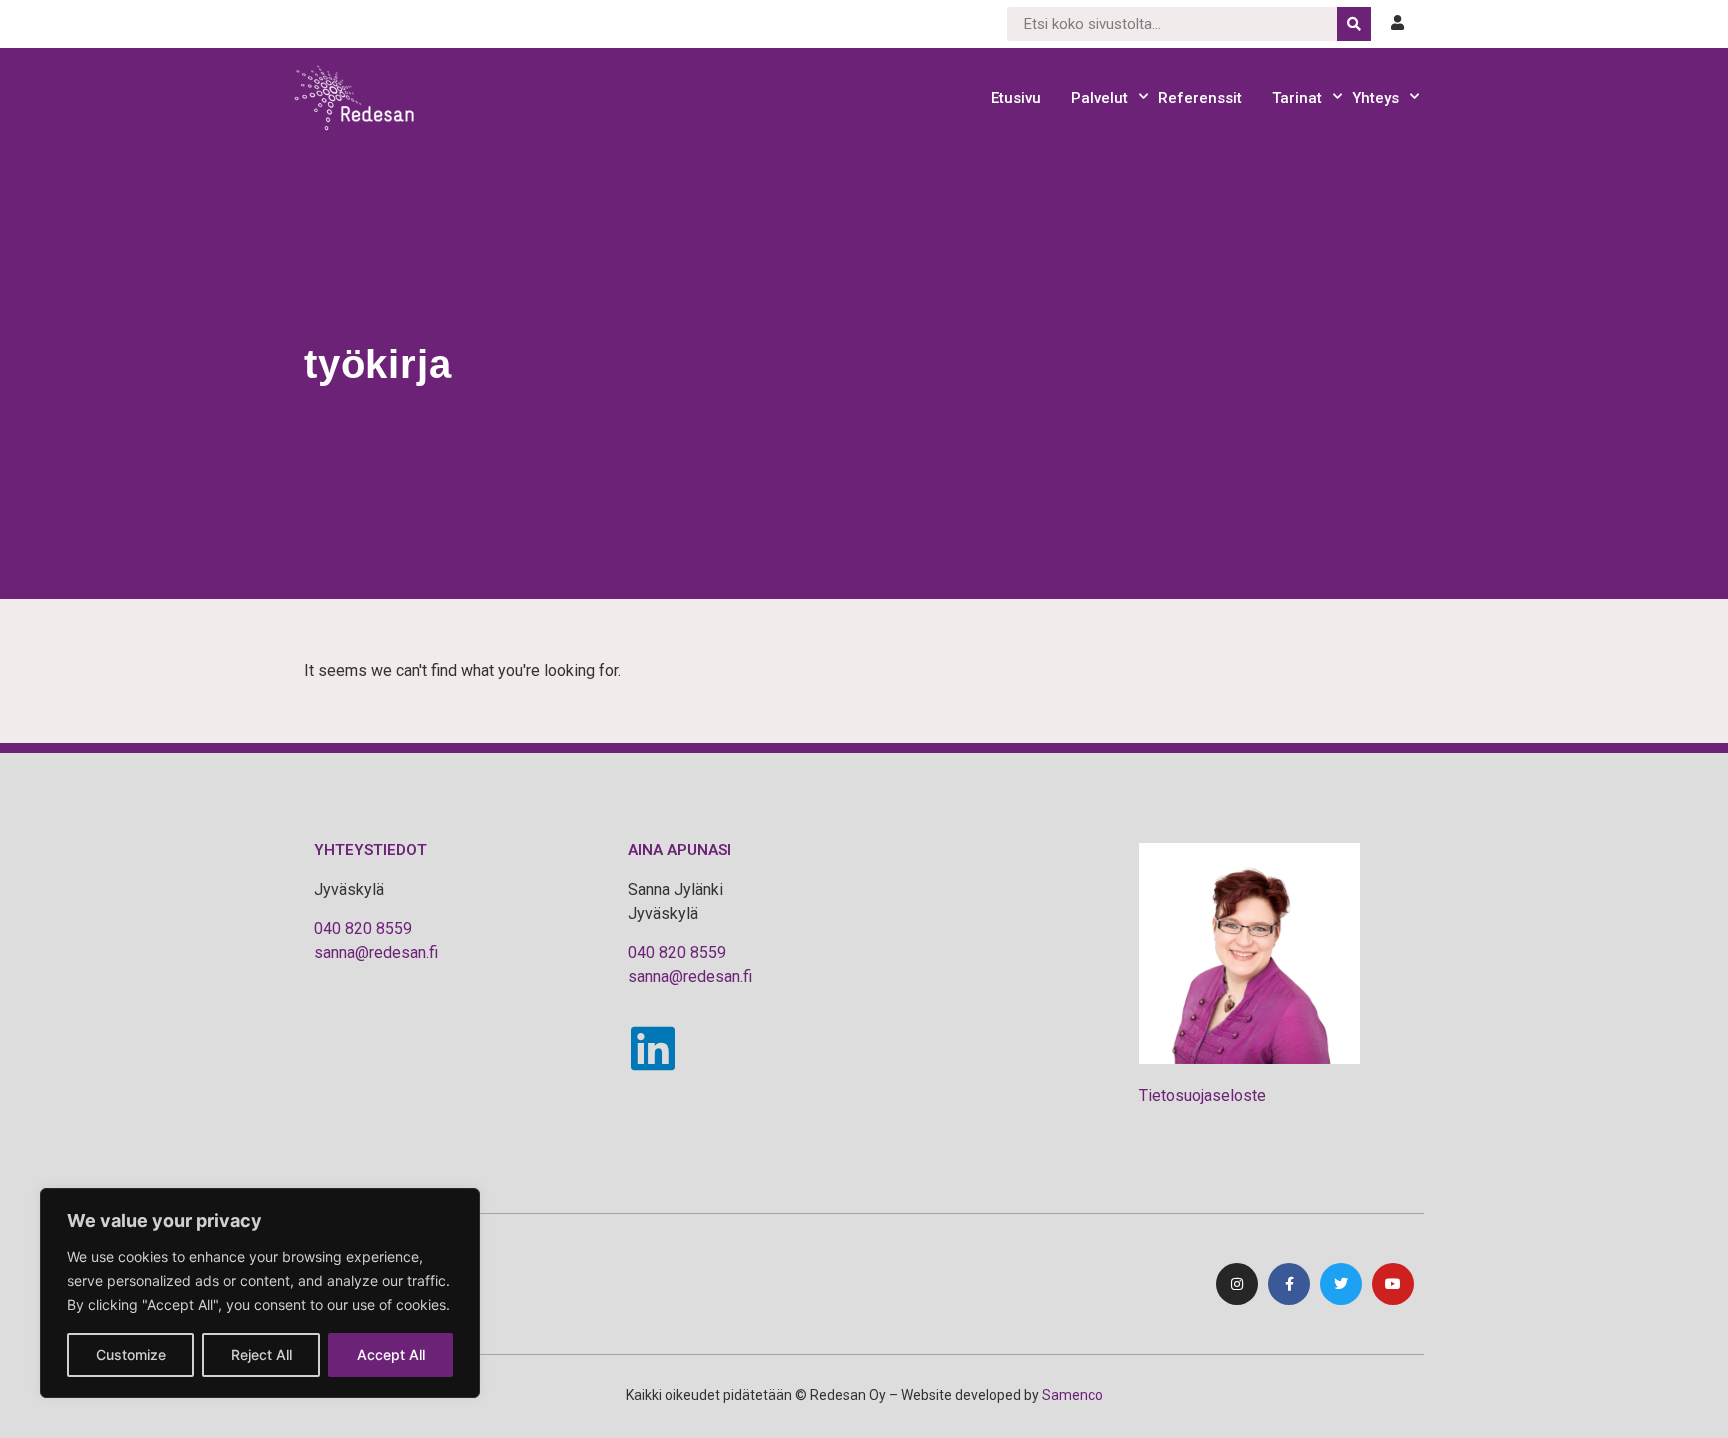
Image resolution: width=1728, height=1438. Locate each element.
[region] (260, 1293)
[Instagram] (1237, 1284)
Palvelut (1099, 98)
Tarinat (1297, 98)
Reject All (261, 1354)
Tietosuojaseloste (1202, 1095)
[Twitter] (1341, 1284)
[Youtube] (1393, 1284)
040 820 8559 (363, 928)
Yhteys (1375, 98)
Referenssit (1200, 98)
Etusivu (1016, 98)
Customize (131, 1354)
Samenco (1072, 1395)
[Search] (1354, 24)
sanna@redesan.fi (376, 952)
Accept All (391, 1354)
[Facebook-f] (1289, 1284)
